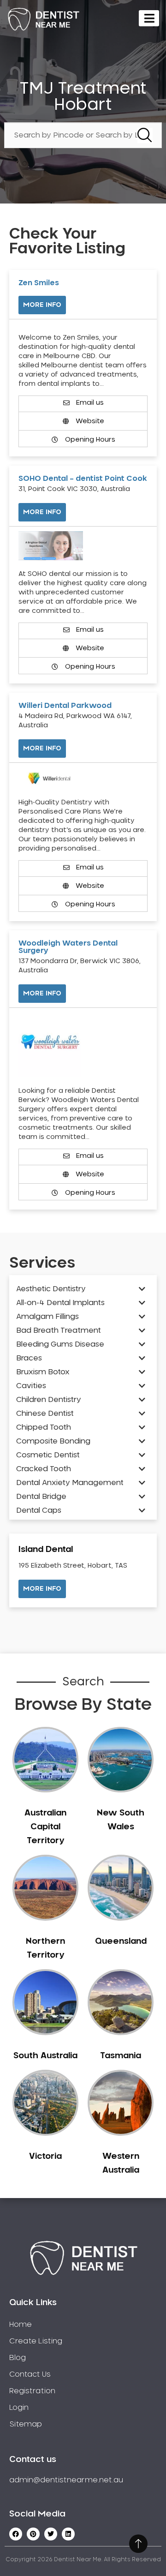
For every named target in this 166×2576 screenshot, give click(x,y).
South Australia (45, 2056)
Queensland (121, 1941)
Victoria (45, 2157)
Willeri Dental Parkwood (65, 706)
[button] (42, 1589)
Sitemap (26, 2424)
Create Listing (36, 2341)
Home (21, 2324)
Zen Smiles (39, 283)
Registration (32, 2391)
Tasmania (121, 2056)
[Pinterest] (33, 2534)
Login (19, 2408)
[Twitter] (51, 2534)
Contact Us (30, 2374)
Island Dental (46, 1550)
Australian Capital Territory (45, 1827)
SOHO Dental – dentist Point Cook (83, 479)
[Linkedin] (68, 2534)
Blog (18, 2358)
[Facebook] (16, 2534)
